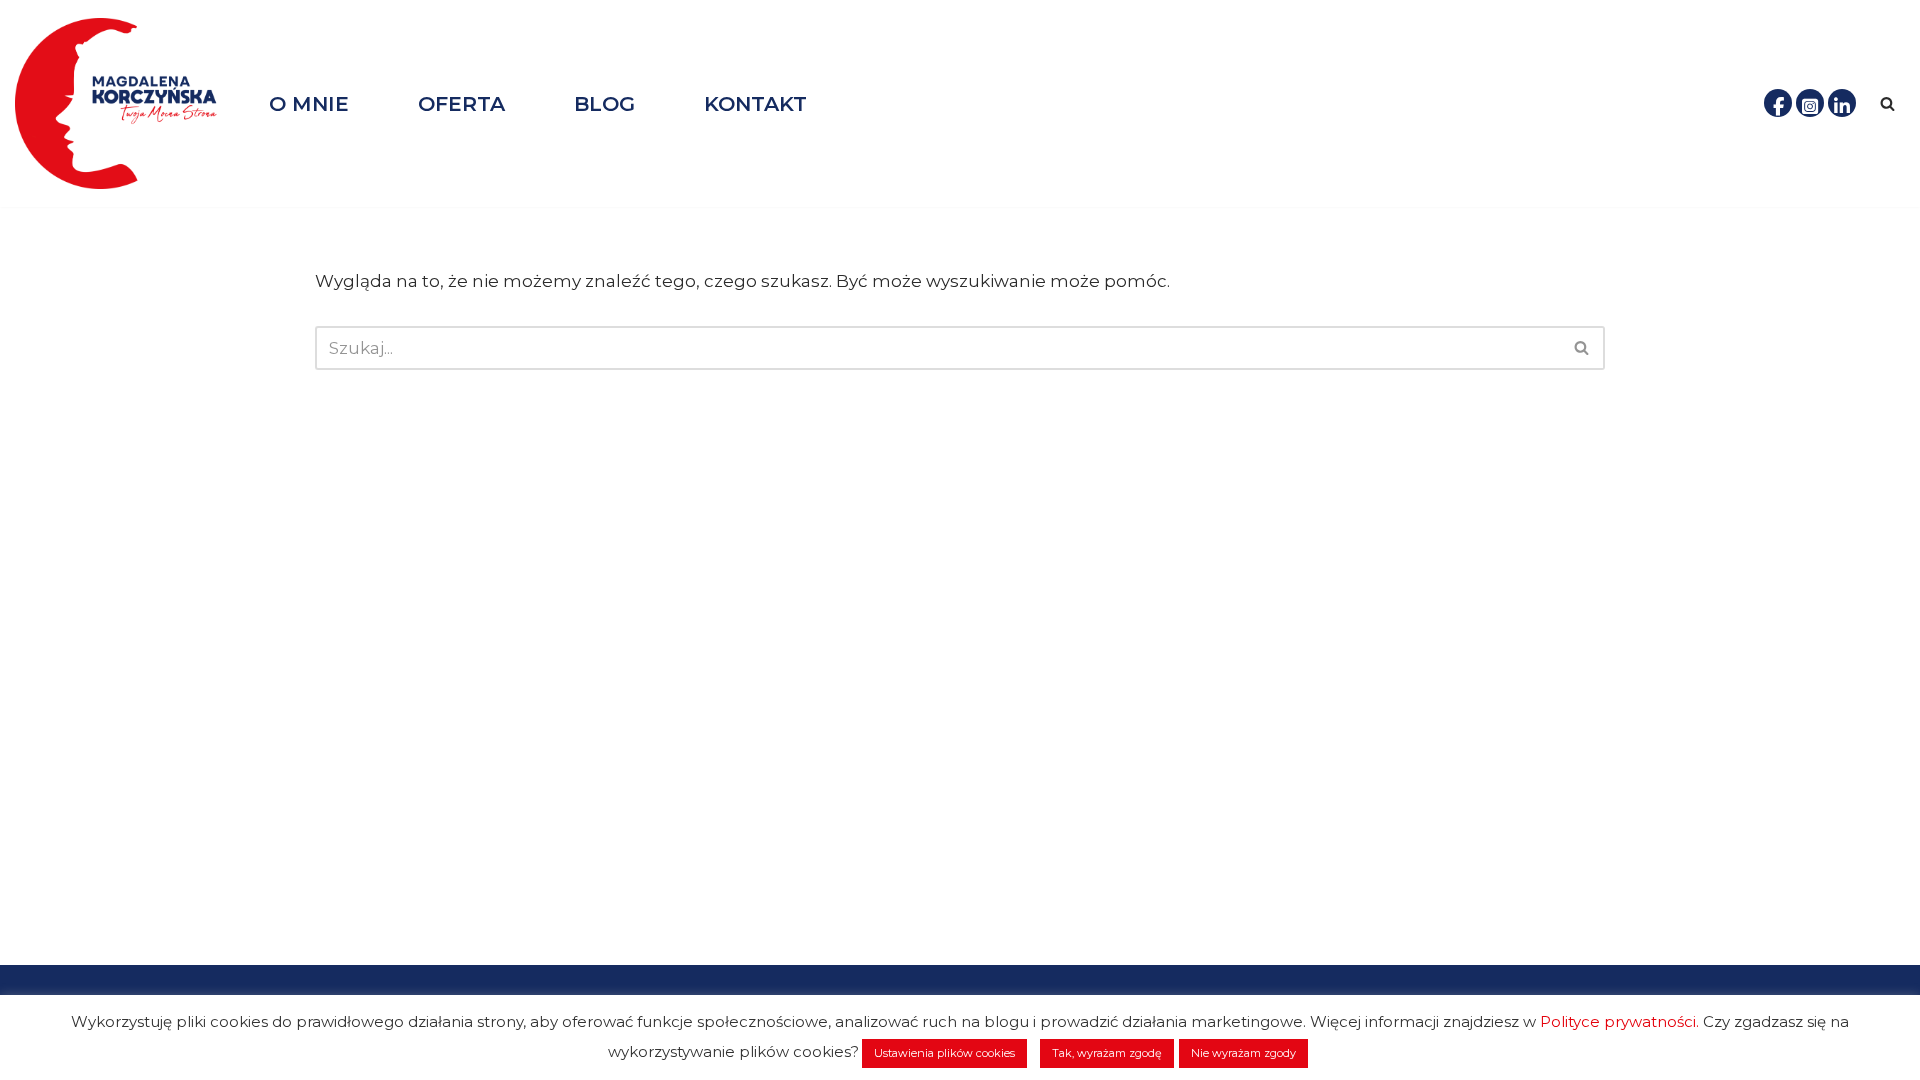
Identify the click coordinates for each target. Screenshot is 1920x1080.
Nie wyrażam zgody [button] (1243, 1053)
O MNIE (309, 103)
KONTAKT (755, 103)
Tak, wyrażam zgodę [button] (1107, 1053)
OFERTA (461, 103)
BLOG (604, 103)
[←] (125, 103)
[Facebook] (1778, 103)
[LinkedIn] (1842, 103)
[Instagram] (1810, 103)
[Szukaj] (1887, 103)
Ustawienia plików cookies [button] (944, 1053)
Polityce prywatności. (1619, 1021)
